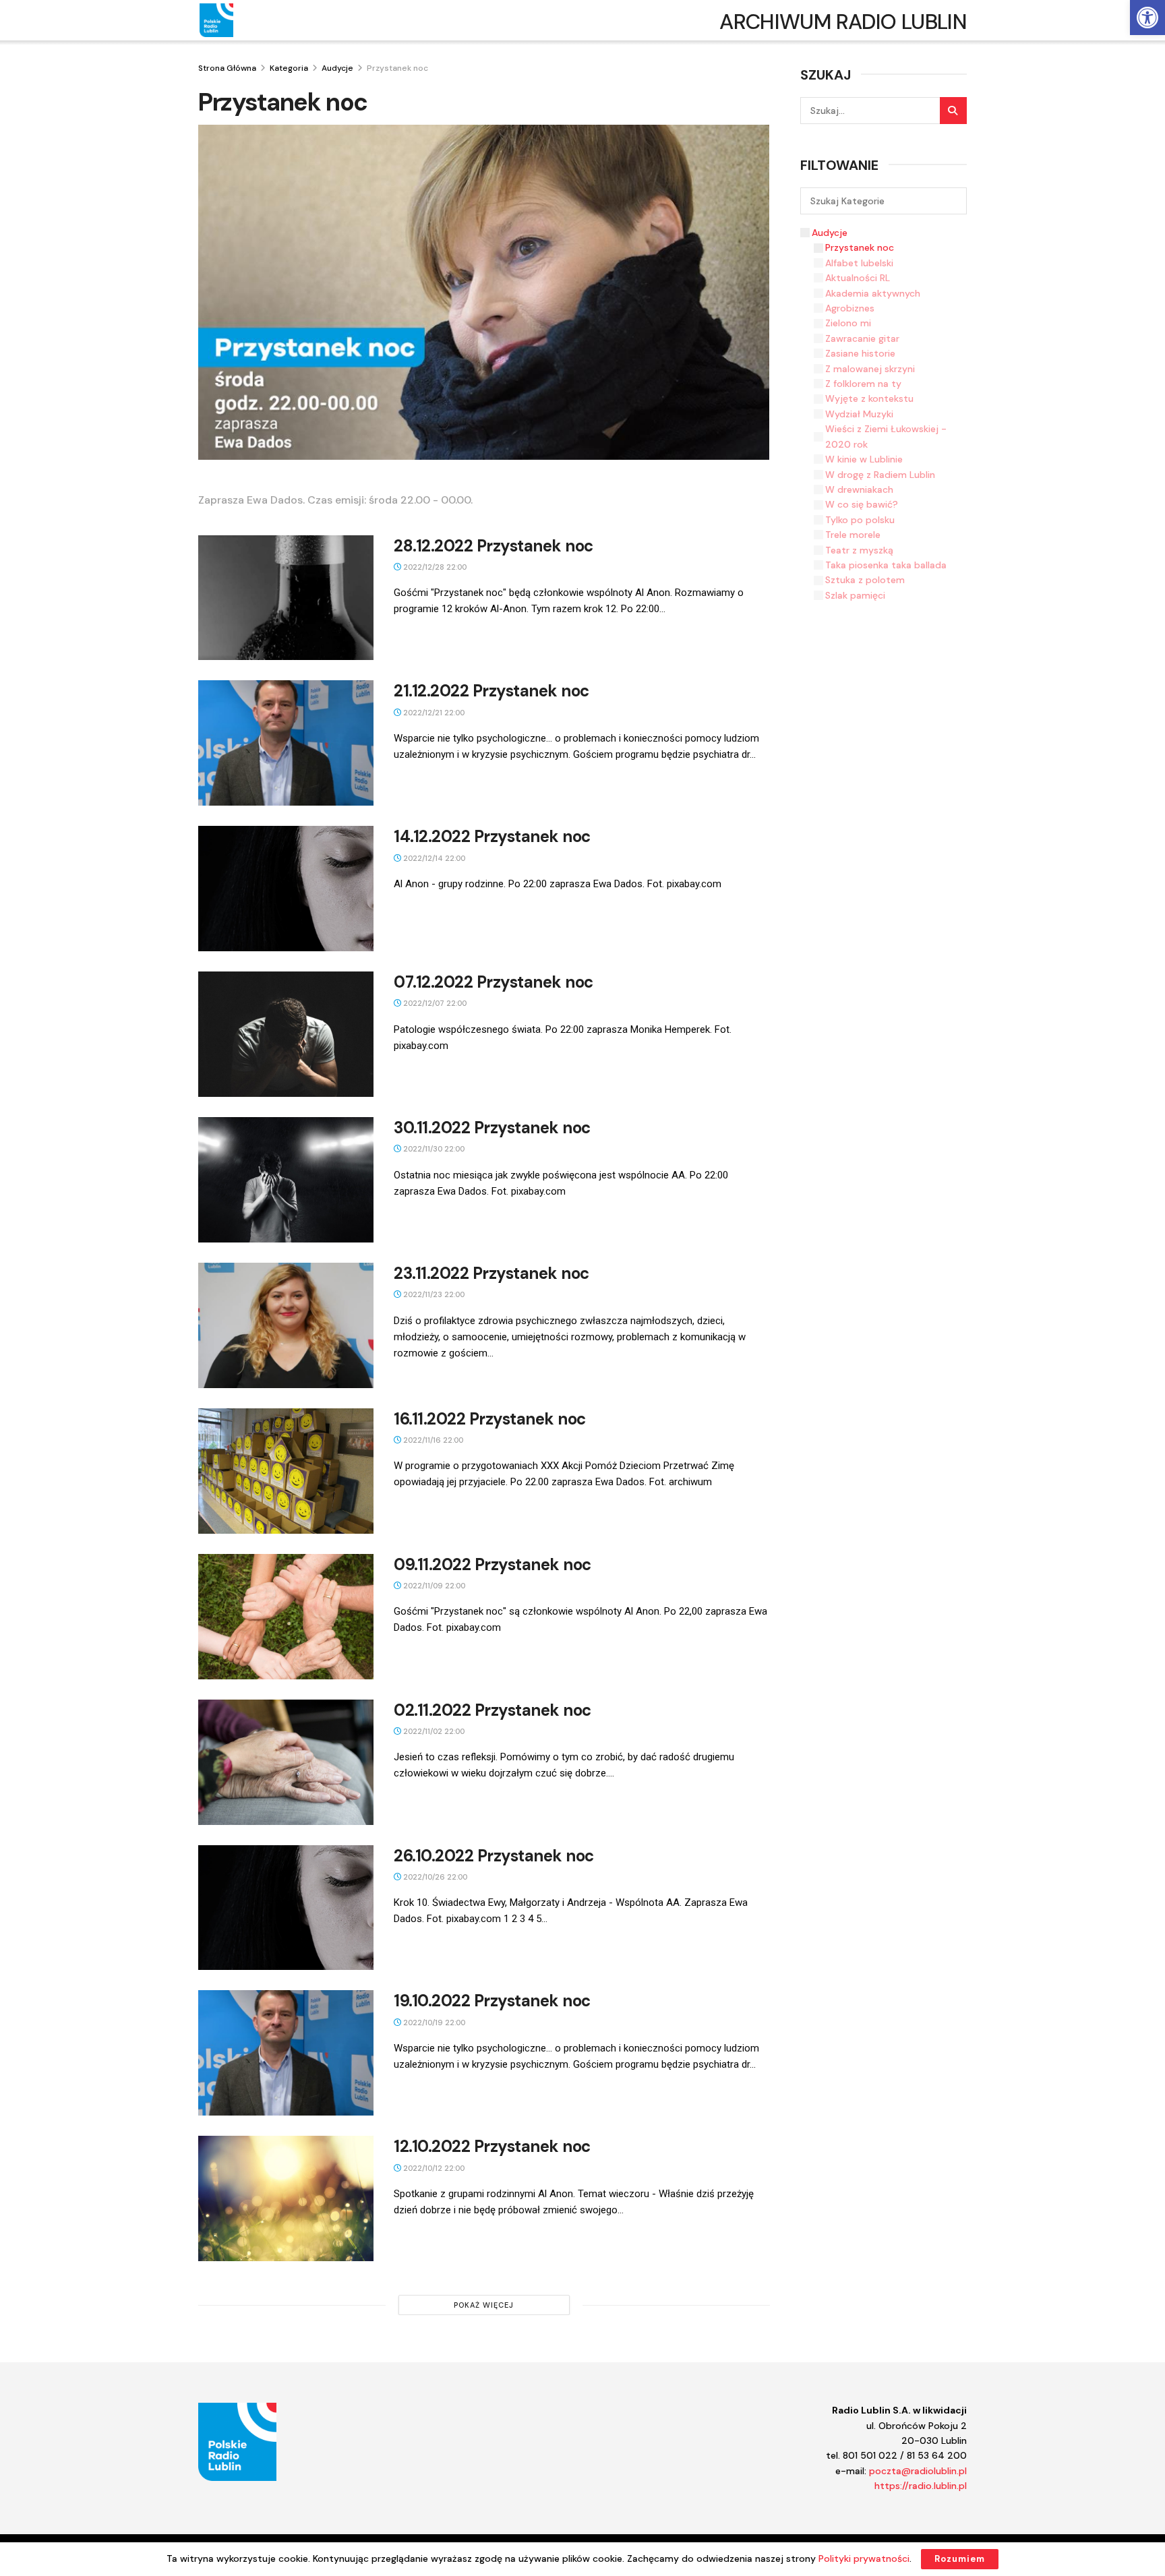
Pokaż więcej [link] (484, 2305)
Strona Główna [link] (227, 68)
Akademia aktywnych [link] (873, 293)
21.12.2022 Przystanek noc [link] (491, 691)
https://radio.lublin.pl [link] (921, 2486)
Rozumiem (960, 2559)
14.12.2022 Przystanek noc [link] (492, 836)
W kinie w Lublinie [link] (864, 459)
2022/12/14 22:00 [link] (433, 858)
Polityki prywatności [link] (864, 2558)
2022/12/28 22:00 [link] (434, 567)
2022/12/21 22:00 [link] (433, 713)
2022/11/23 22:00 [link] (433, 1294)
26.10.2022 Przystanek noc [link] (494, 1856)
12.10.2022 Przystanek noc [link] (492, 2146)
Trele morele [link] (853, 535)
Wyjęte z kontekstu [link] (869, 398)
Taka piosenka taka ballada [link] (886, 565)
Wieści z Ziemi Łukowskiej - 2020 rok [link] (886, 436)
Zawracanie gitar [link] (862, 338)
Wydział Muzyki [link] (859, 414)
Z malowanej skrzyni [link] (870, 369)
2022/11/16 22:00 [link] (432, 1440)
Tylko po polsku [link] (860, 520)
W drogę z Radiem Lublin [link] (880, 475)
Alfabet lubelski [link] (859, 263)
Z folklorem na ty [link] (863, 384)
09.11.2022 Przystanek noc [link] (492, 1564)
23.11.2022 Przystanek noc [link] (491, 1273)
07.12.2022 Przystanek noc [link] (494, 982)
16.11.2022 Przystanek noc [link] (490, 1419)
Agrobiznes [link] (850, 308)
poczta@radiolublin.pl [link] (918, 2471)
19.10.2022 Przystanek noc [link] (492, 2001)
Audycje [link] (337, 68)
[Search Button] (953, 111)
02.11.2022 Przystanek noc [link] (492, 1710)
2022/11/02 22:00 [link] (433, 1731)
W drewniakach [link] (859, 489)
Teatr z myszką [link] (859, 550)
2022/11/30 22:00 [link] (433, 1149)
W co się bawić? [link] (862, 504)
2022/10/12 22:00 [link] (433, 2168)
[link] (1147, 18)
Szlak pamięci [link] (855, 595)
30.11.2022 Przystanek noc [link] (492, 1128)
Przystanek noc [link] (397, 68)
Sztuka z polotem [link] (865, 580)
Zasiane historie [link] (860, 353)
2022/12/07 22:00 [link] (434, 1003)
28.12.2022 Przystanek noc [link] (494, 546)
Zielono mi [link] (848, 323)
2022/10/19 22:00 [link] (433, 2023)
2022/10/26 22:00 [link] (434, 1877)
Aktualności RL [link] (858, 278)
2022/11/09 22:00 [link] (433, 1586)
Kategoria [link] (289, 68)
